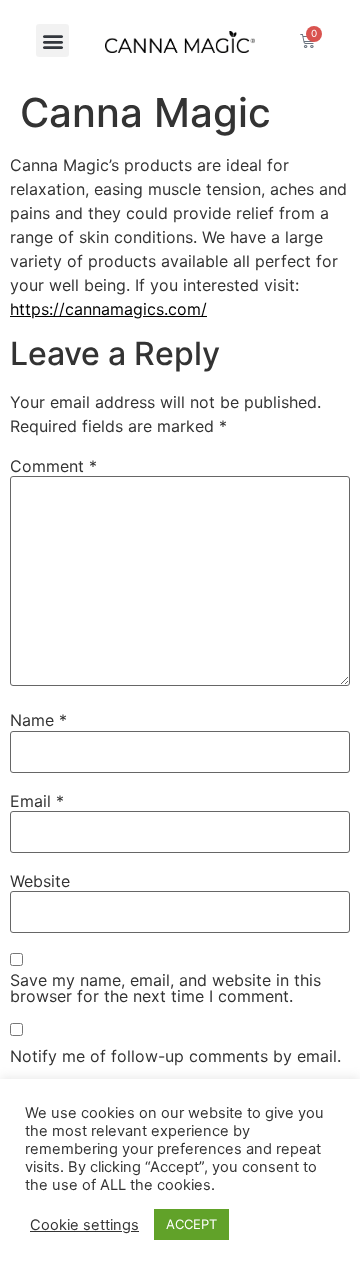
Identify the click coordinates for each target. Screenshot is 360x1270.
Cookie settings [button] (84, 1225)
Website (40, 881)
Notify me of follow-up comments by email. (175, 1056)
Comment (53, 466)
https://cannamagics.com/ (108, 309)
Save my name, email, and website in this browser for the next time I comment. (165, 988)
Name (38, 720)
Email (37, 801)
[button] (52, 40)
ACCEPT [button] (191, 1224)
